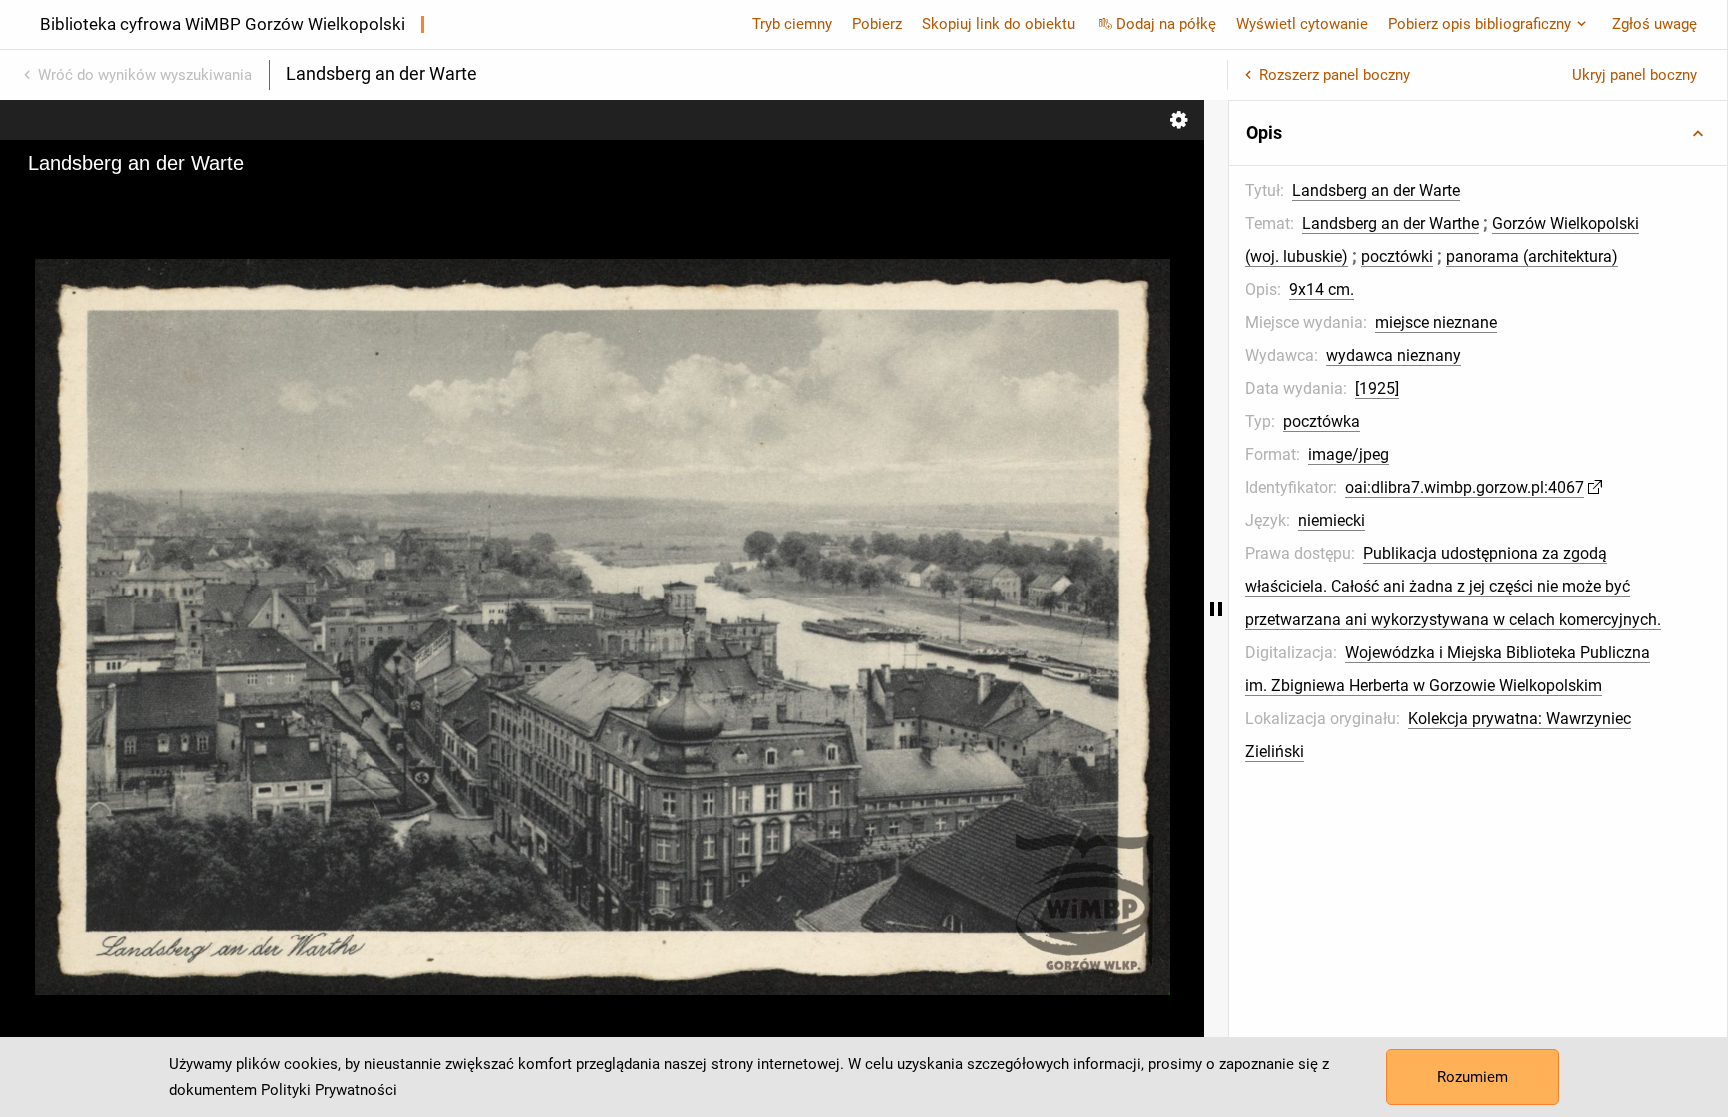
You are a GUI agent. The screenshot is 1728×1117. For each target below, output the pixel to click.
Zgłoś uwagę (1654, 24)
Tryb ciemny (792, 24)
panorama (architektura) (1532, 256)
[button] (1478, 133)
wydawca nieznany (1393, 355)
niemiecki (1331, 520)
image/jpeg (1348, 454)
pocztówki (1397, 256)
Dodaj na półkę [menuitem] (1166, 24)
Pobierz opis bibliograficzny (1479, 24)
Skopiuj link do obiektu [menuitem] (998, 24)
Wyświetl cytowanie (1302, 24)
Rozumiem (1472, 1077)
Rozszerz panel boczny (1334, 75)
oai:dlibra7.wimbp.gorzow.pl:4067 (1464, 487)
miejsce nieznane (1436, 322)
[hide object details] (1216, 608)
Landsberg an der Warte (1376, 190)
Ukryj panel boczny (1634, 75)
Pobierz (877, 24)
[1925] (1377, 388)
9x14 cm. (1321, 289)
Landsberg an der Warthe (1390, 223)
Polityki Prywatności (329, 1090)
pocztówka (1321, 421)
